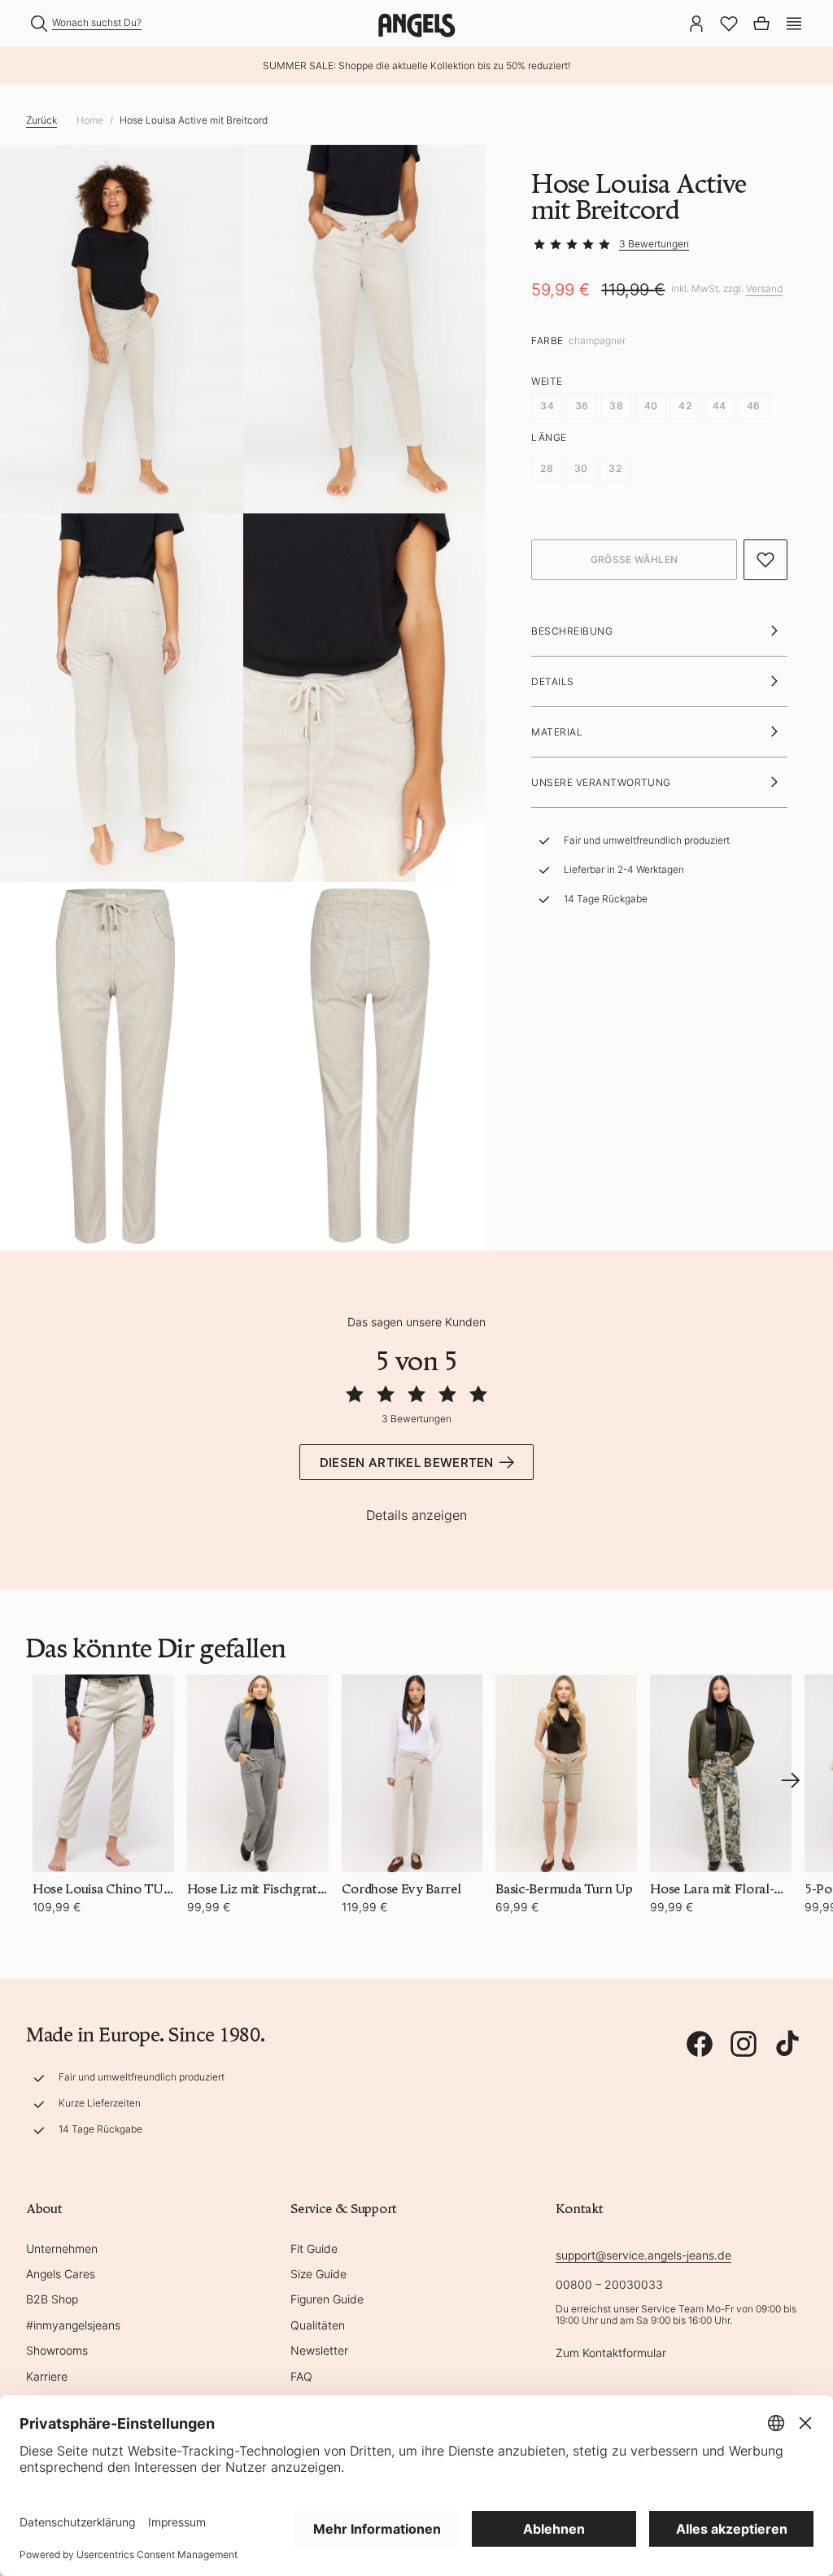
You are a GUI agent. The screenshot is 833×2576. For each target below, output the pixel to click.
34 (547, 406)
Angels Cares (61, 2274)
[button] (794, 22)
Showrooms (57, 2350)
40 (651, 406)
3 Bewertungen (654, 244)
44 (719, 406)
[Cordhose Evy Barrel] (412, 1773)
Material (557, 732)
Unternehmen (62, 2249)
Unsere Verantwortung (601, 782)
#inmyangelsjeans (73, 2325)
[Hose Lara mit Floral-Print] (721, 1773)
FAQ (301, 2376)
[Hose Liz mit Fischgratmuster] (258, 1773)
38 (616, 406)
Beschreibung (572, 631)
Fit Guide (314, 2249)
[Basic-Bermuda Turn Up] (566, 1773)
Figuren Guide (327, 2299)
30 (581, 468)
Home (90, 120)
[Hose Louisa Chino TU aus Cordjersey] (103, 1773)
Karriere (47, 2376)
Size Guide (318, 2274)
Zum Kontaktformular (611, 2353)
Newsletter (319, 2350)
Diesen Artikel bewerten (407, 1463)
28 (546, 468)
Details (552, 681)
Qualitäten (318, 2325)
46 (753, 406)
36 (582, 406)
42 (685, 406)
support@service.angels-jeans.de (643, 2255)
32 (615, 468)
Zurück (41, 120)
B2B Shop (52, 2299)
